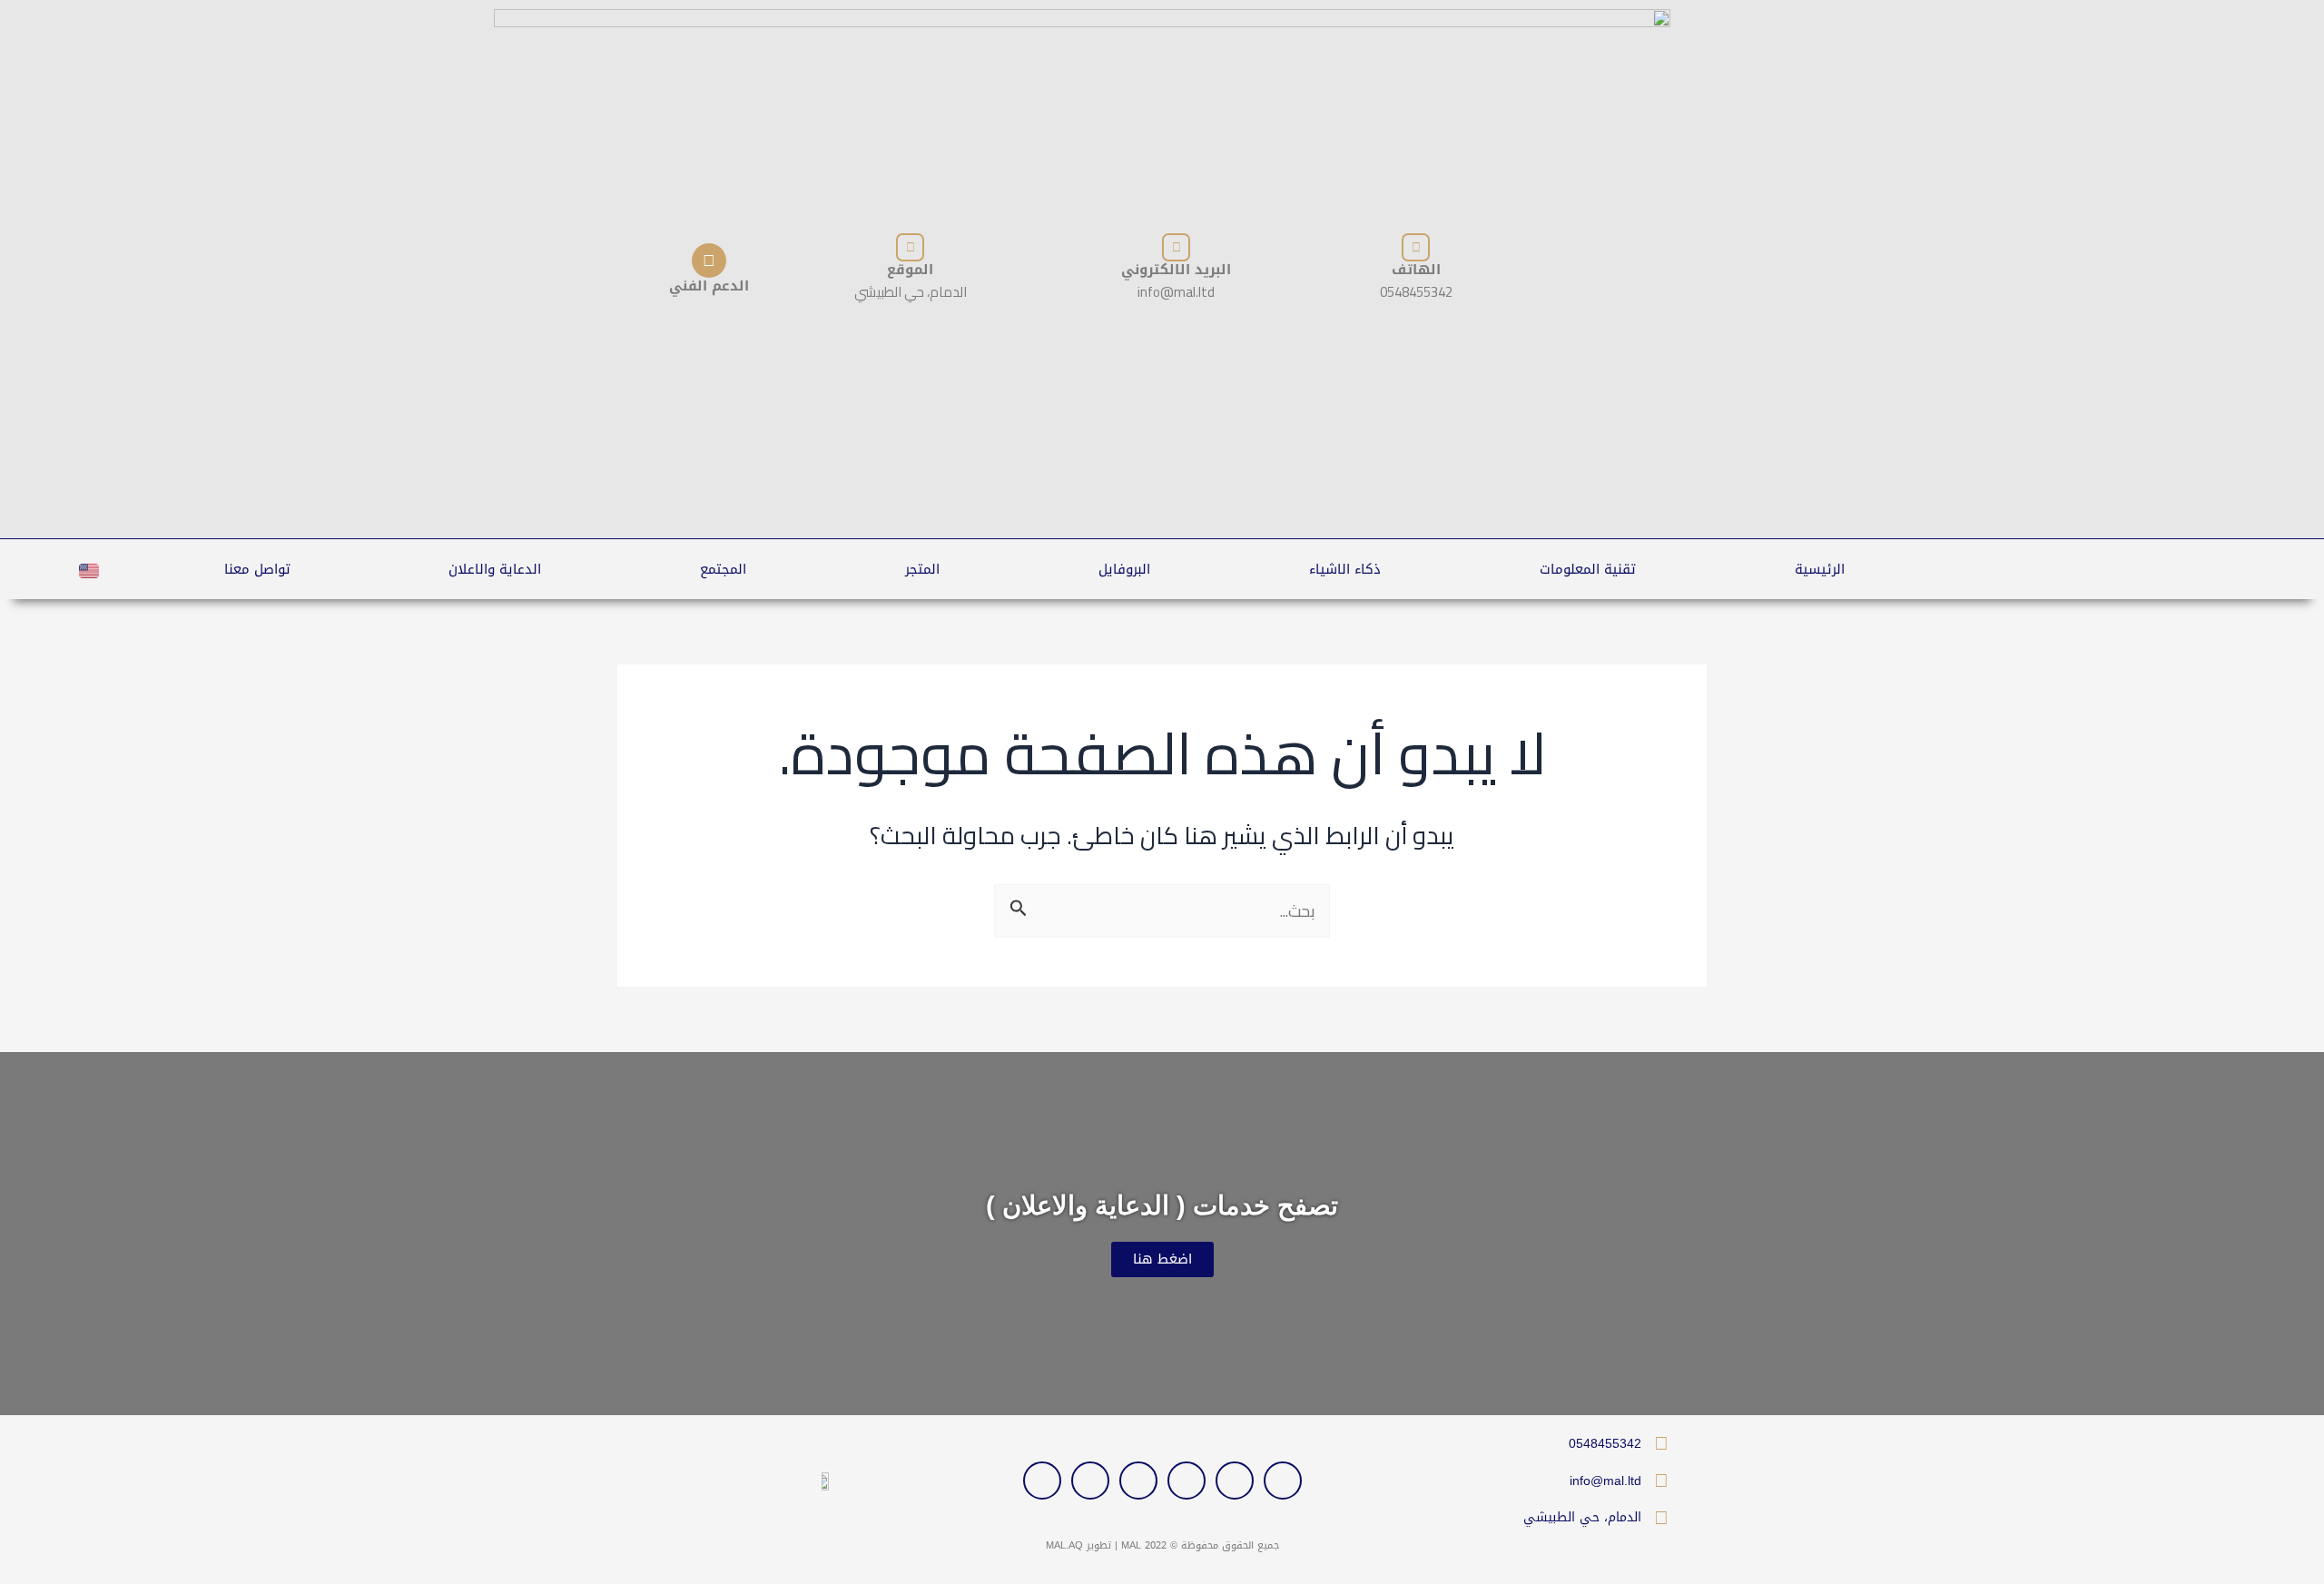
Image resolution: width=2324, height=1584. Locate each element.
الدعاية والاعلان (495, 569)
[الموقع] (910, 247)
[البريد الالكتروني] (1176, 247)
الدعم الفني (709, 286)
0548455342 (1605, 1443)
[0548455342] (1661, 1443)
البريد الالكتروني (1176, 270)
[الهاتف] (1416, 247)
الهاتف (1416, 270)
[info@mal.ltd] (1661, 1480)
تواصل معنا (257, 569)
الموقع (910, 270)
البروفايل (1124, 569)
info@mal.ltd (1605, 1481)
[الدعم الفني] (709, 261)
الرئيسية (1820, 569)
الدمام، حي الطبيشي (1582, 1517)
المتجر (922, 569)
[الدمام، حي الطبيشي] (1661, 1517)
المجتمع (723, 569)
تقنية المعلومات (1588, 569)
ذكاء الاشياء (1345, 569)
